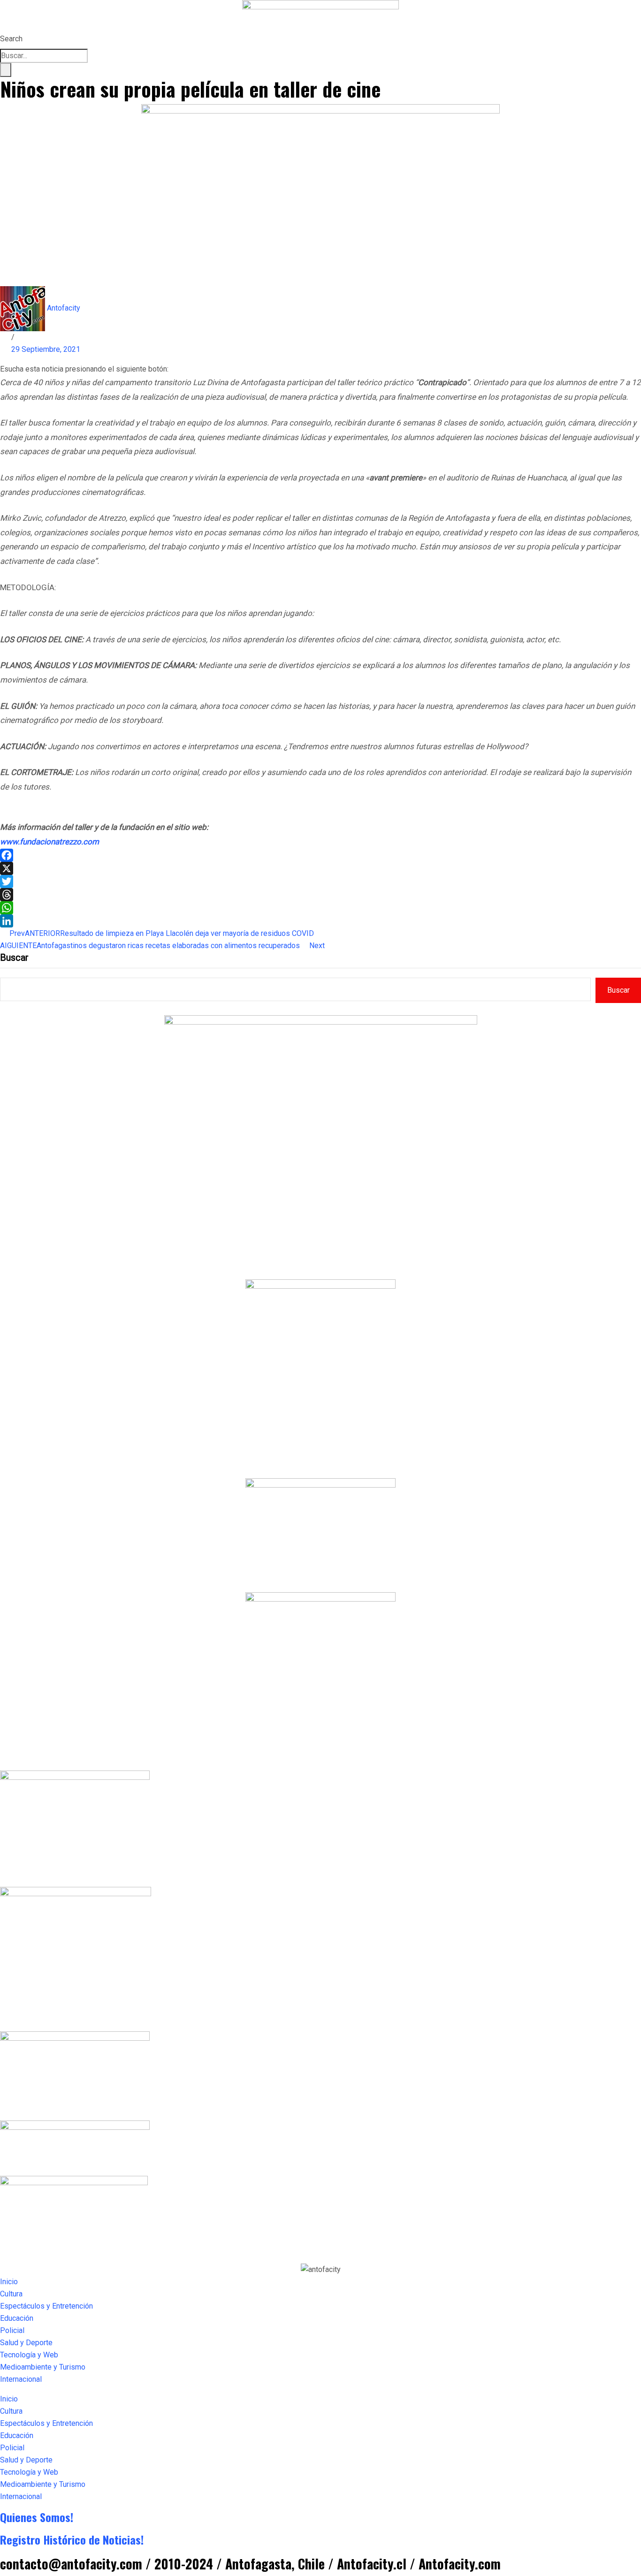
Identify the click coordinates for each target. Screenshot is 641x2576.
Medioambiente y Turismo (43, 2367)
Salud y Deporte (26, 2343)
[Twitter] (320, 881)
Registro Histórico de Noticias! (72, 2539)
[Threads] (320, 895)
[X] (320, 868)
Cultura (11, 2294)
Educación (17, 2318)
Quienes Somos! (37, 2517)
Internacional (21, 2379)
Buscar (14, 957)
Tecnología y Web (29, 2355)
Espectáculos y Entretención (46, 2306)
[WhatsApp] (320, 908)
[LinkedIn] (320, 921)
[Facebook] (320, 855)
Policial (12, 2330)
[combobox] (44, 56)
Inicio (9, 2282)
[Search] (6, 70)
